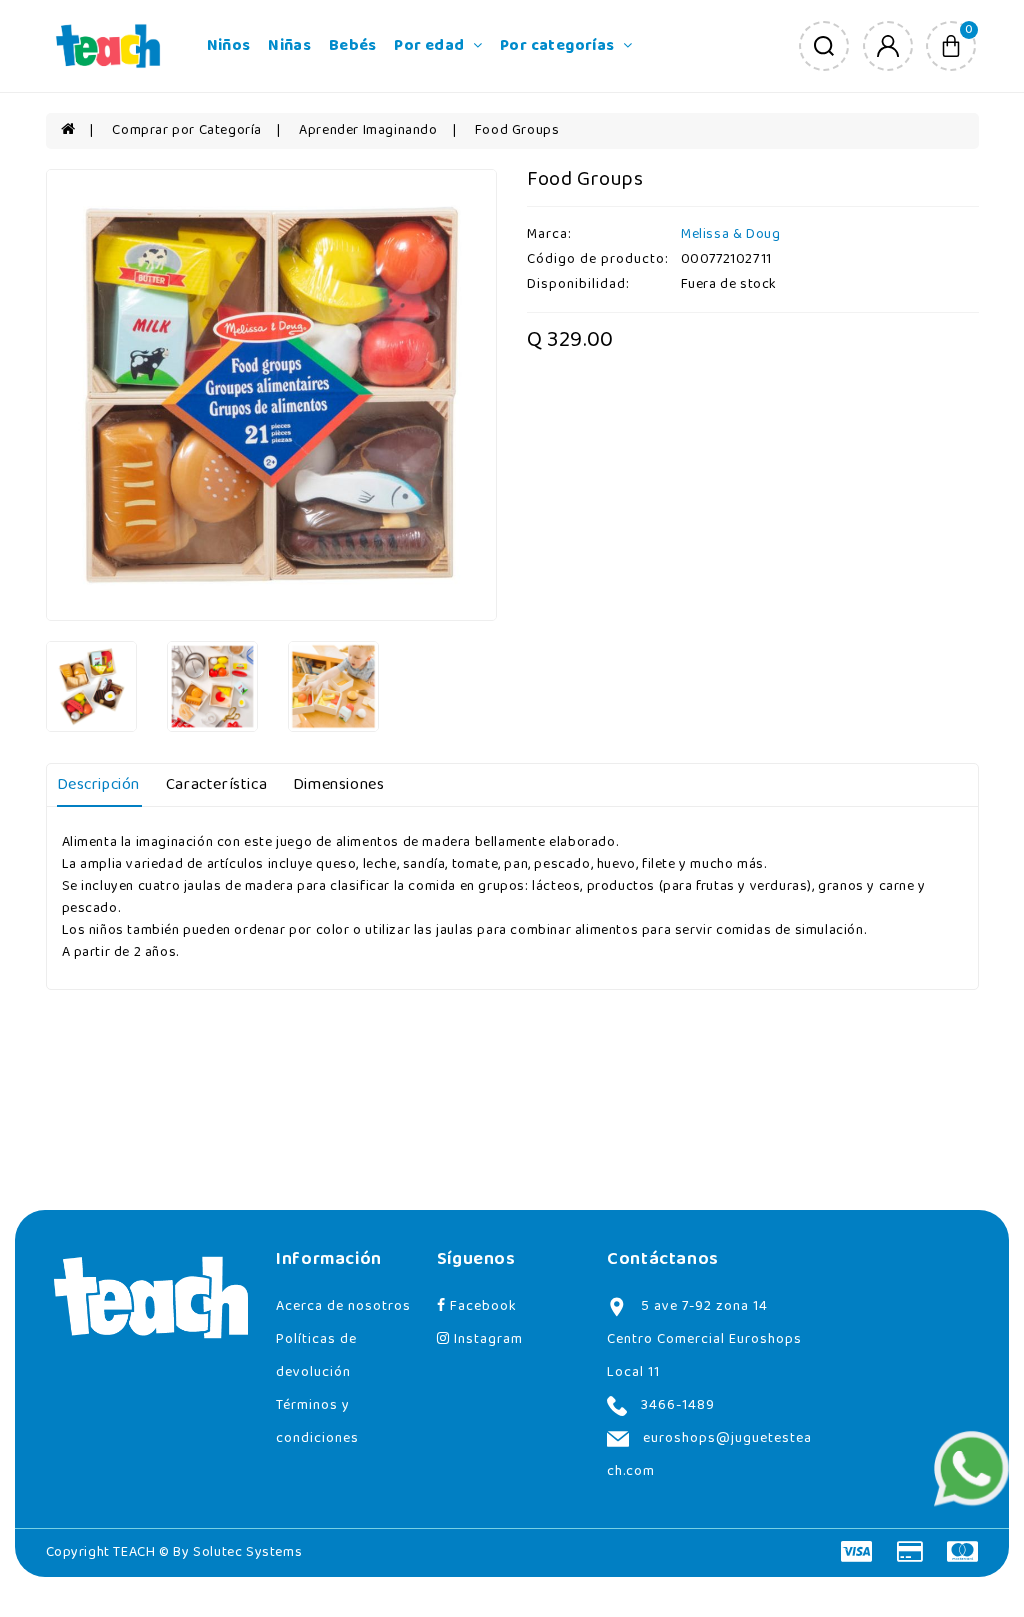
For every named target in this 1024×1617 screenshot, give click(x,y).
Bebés (353, 46)
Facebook (481, 1306)
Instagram (486, 1339)
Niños (229, 46)
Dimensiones (339, 785)
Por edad (431, 46)
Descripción (99, 785)
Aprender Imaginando (368, 130)
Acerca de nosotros (343, 1306)
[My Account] (888, 46)
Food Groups (517, 130)
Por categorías (559, 46)
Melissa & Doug (730, 234)
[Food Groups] (272, 395)
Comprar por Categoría (187, 130)
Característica (216, 785)
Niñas (289, 46)
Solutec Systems (247, 1552)
